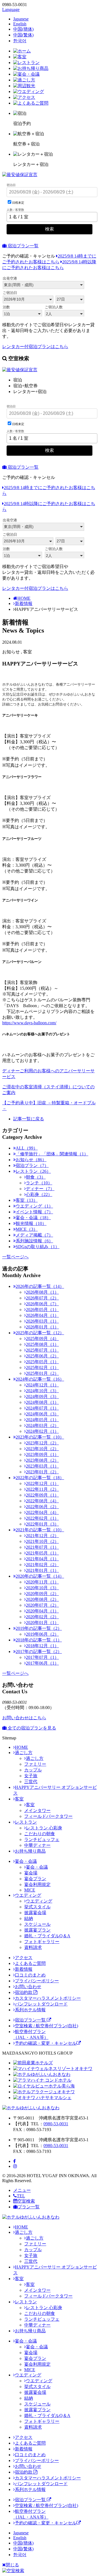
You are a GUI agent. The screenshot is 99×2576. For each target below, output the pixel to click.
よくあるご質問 (30, 1963)
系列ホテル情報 (30, 2010)
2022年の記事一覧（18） (40, 1478)
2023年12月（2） (42, 1443)
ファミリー (35, 1764)
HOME (24, 598)
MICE (30, 1890)
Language (11, 10)
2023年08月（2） (42, 1460)
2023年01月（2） (42, 1472)
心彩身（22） (39, 1194)
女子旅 (31, 1776)
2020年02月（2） (42, 1617)
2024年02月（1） (42, 1431)
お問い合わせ (28, 1987)
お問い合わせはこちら (24, 1718)
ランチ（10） (39, 1183)
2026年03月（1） (42, 1321)
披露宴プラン (37, 1930)
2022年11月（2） (42, 1489)
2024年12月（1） (42, 1385)
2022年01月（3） (42, 1524)
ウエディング (28, 1895)
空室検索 (26, 2201)
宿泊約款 (24, 1992)
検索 (50, 229)
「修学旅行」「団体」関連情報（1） (52, 1154)
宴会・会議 (26, 1861)
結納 (29, 1918)
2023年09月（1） (42, 1454)
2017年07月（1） (42, 1657)
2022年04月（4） (42, 1512)
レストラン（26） (33, 1171)
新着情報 (24, 603)
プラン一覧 (29, 2207)
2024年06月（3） (42, 1414)
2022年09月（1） (42, 1495)
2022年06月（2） (42, 1507)
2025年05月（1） (42, 1362)
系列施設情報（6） (34, 1241)
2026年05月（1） (42, 1310)
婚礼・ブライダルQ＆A (47, 1936)
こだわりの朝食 (40, 1834)
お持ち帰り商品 (30, 1851)
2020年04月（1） (42, 1611)
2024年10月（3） (42, 1391)
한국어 (20, 41)
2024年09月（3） (42, 1396)
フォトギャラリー (42, 1942)
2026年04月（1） (42, 1315)
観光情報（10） (31, 1223)
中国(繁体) (23, 35)
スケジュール (37, 1924)
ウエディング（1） (34, 1206)
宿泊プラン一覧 (23, 246)
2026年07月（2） (42, 1298)
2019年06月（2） (42, 1634)
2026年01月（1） (42, 1327)
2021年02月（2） (42, 1565)
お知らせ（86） (31, 1160)
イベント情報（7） (34, 1212)
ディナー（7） (40, 1189)
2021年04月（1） (42, 1559)
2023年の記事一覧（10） (40, 1437)
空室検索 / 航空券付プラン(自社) (46, 2026)
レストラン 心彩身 (44, 1828)
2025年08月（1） (42, 1344)
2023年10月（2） (42, 1449)
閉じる (12, 2565)
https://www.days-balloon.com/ (29, 1023)
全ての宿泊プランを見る (31, 1728)
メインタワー (37, 1810)
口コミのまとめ (30, 1975)
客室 (19, 1799)
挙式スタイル (37, 1907)
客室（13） (27, 1200)
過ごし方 (24, 1753)
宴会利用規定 (37, 1884)
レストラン (26, 1822)
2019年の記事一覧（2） (39, 1628)
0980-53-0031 (56, 2124)
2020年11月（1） (42, 1582)
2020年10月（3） (42, 1588)
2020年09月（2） (42, 1594)
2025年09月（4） (42, 1339)
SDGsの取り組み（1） (38, 1247)
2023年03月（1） (42, 1466)
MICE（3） (27, 1229)
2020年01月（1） (42, 1623)
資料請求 (33, 1947)
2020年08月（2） (42, 1599)
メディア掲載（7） (34, 1235)
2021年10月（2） (42, 1541)
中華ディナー (37, 1845)
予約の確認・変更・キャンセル (46, 2043)
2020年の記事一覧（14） (40, 1576)
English (20, 24)
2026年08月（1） (42, 1292)
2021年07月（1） (42, 1547)
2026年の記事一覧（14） (40, 1286)
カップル (33, 1770)
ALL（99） (27, 1148)
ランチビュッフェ (42, 1839)
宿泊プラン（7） (32, 1165)
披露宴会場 (35, 1913)
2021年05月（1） (42, 1553)
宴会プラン (35, 1879)
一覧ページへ (15, 1257)
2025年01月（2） (42, 1373)
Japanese (21, 19)
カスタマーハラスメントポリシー (48, 1998)
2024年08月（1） (42, 1402)
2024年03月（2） (42, 1425)
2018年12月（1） (42, 1646)
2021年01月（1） (42, 1570)
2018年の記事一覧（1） (39, 1640)
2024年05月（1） (42, 1420)
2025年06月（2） (42, 1356)
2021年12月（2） (42, 1536)
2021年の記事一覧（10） (40, 1530)
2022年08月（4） (42, 1501)
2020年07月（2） (42, 1605)
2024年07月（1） (42, 1408)
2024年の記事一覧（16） (40, 1379)
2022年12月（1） (42, 1483)
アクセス (24, 1958)
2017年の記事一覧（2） (39, 1652)
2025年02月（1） (42, 1367)
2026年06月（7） (42, 1304)
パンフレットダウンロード (41, 2004)
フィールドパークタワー (48, 1816)
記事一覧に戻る (29, 1119)
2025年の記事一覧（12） (40, 1333)
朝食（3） (36, 1177)
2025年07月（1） (42, 1350)
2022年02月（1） (42, 1518)
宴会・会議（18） (33, 1218)
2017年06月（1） (42, 1663)
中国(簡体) (23, 29)
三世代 (31, 1782)
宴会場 (31, 1873)
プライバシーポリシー (37, 1981)
